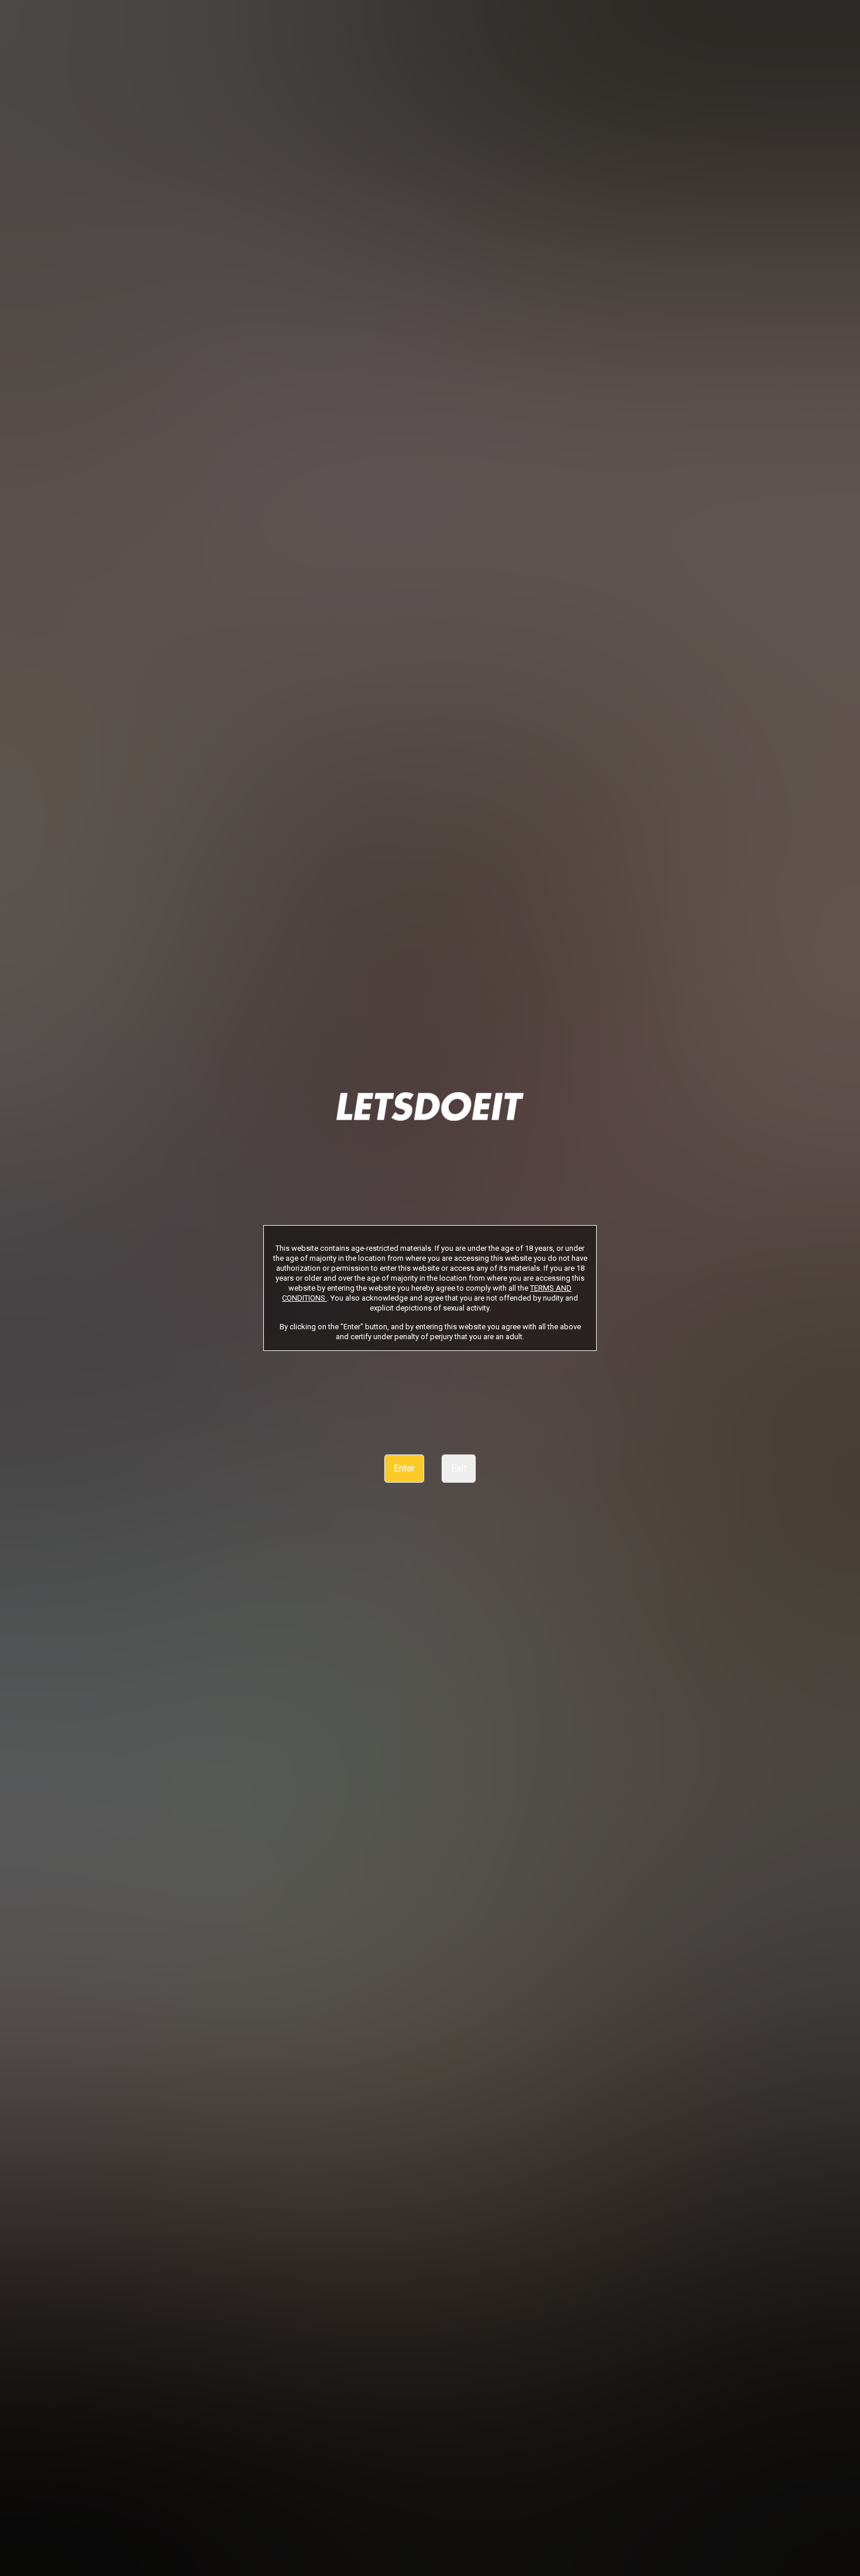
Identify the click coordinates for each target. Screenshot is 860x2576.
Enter (404, 1468)
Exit (459, 1468)
